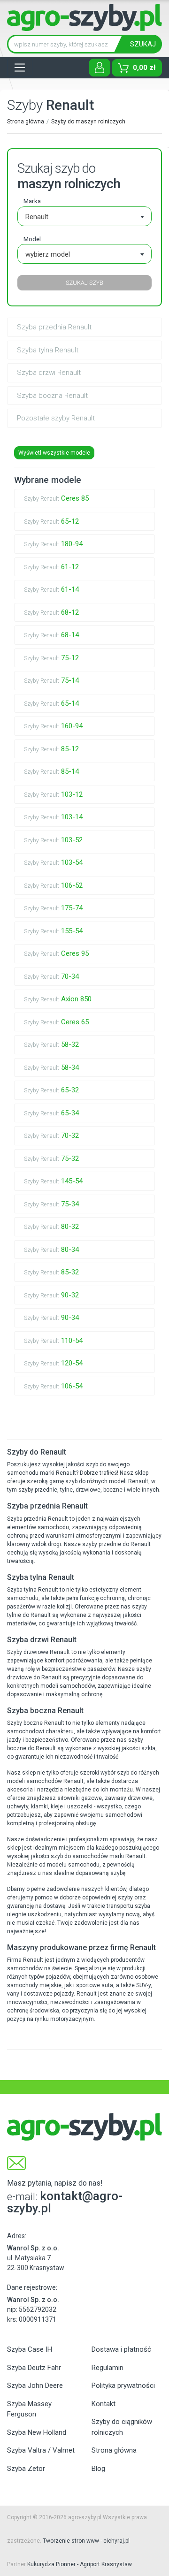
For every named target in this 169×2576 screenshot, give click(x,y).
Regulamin (108, 2368)
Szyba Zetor (26, 2469)
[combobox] (84, 216)
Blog (98, 2469)
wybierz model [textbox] (48, 254)
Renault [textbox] (37, 217)
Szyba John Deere (35, 2385)
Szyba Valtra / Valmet (41, 2450)
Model (32, 239)
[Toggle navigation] (20, 68)
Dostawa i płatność (121, 2349)
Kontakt (104, 2404)
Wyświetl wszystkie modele (54, 453)
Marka (32, 201)
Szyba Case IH (30, 2349)
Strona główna (26, 122)
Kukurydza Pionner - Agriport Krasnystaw (80, 2564)
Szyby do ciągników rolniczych (122, 2427)
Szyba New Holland (37, 2432)
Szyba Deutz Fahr (34, 2368)
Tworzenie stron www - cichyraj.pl (86, 2541)
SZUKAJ (143, 44)
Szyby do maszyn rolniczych (88, 122)
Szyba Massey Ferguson (29, 2409)
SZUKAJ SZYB (84, 283)
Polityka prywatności (123, 2385)
